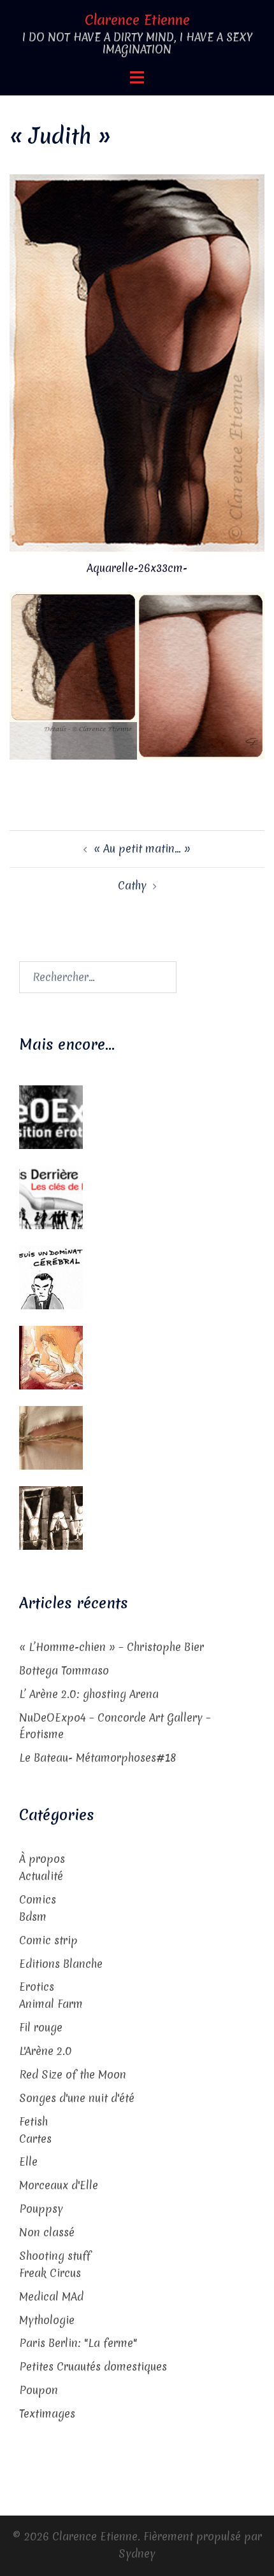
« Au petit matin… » (142, 848)
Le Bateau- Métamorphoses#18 (97, 1758)
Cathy (132, 885)
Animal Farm (51, 2004)
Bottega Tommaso (64, 1670)
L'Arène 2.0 (46, 2051)
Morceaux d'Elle (59, 2185)
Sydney (137, 2553)
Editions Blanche (61, 1964)
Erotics (37, 1987)
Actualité (41, 1876)
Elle (28, 2162)
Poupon (39, 2390)
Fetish (33, 2121)
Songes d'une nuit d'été (77, 2098)
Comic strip (48, 1940)
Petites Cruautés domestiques (93, 2366)
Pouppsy (41, 2209)
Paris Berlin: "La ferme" (78, 2343)
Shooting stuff (55, 2256)
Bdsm (33, 1917)
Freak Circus (50, 2273)
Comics (38, 1899)
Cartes (35, 2139)
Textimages (47, 2413)
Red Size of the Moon (73, 2074)
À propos (42, 1859)
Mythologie (47, 2320)
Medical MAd (51, 2296)
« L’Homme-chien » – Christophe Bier (112, 1647)
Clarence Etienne (137, 20)
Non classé (47, 2232)
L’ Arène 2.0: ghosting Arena (89, 1694)
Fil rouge (41, 2027)
